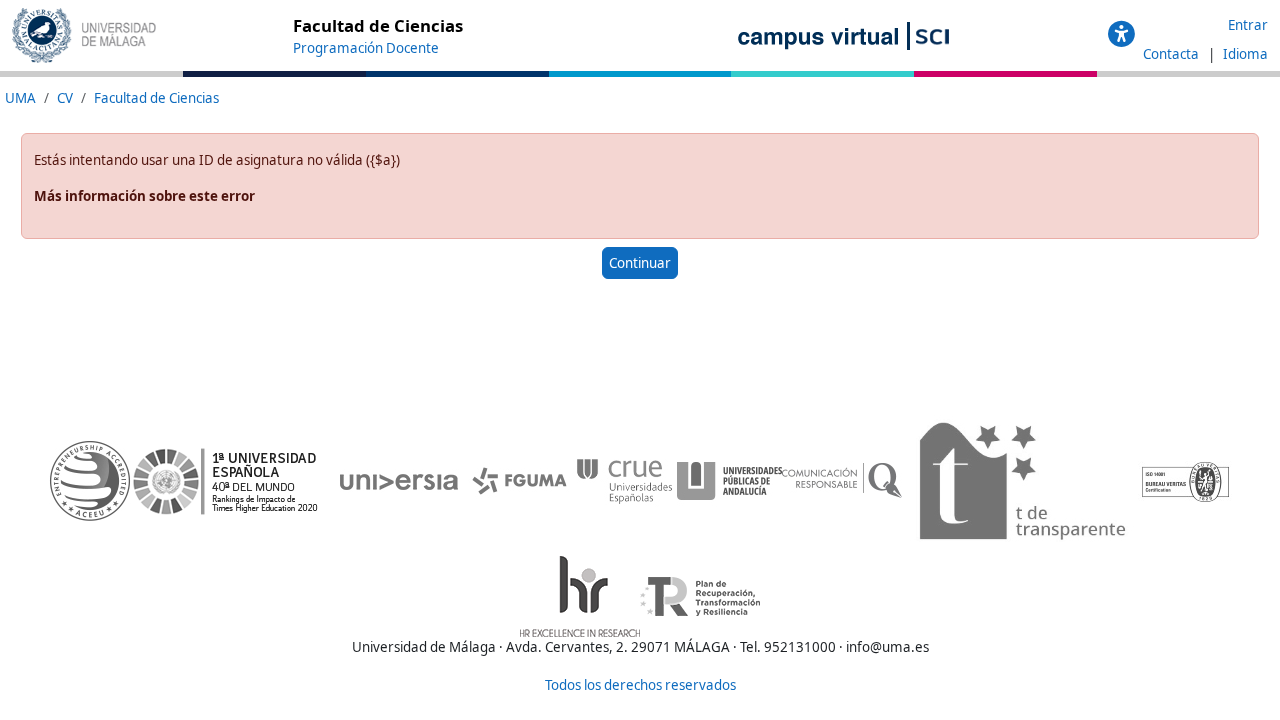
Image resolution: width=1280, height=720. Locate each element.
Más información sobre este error (144, 196)
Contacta (1172, 54)
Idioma (1245, 54)
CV (65, 98)
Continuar (640, 263)
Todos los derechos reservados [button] (640, 685)
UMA (20, 98)
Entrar (1248, 25)
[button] (1121, 35)
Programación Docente (366, 48)
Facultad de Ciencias (156, 98)
